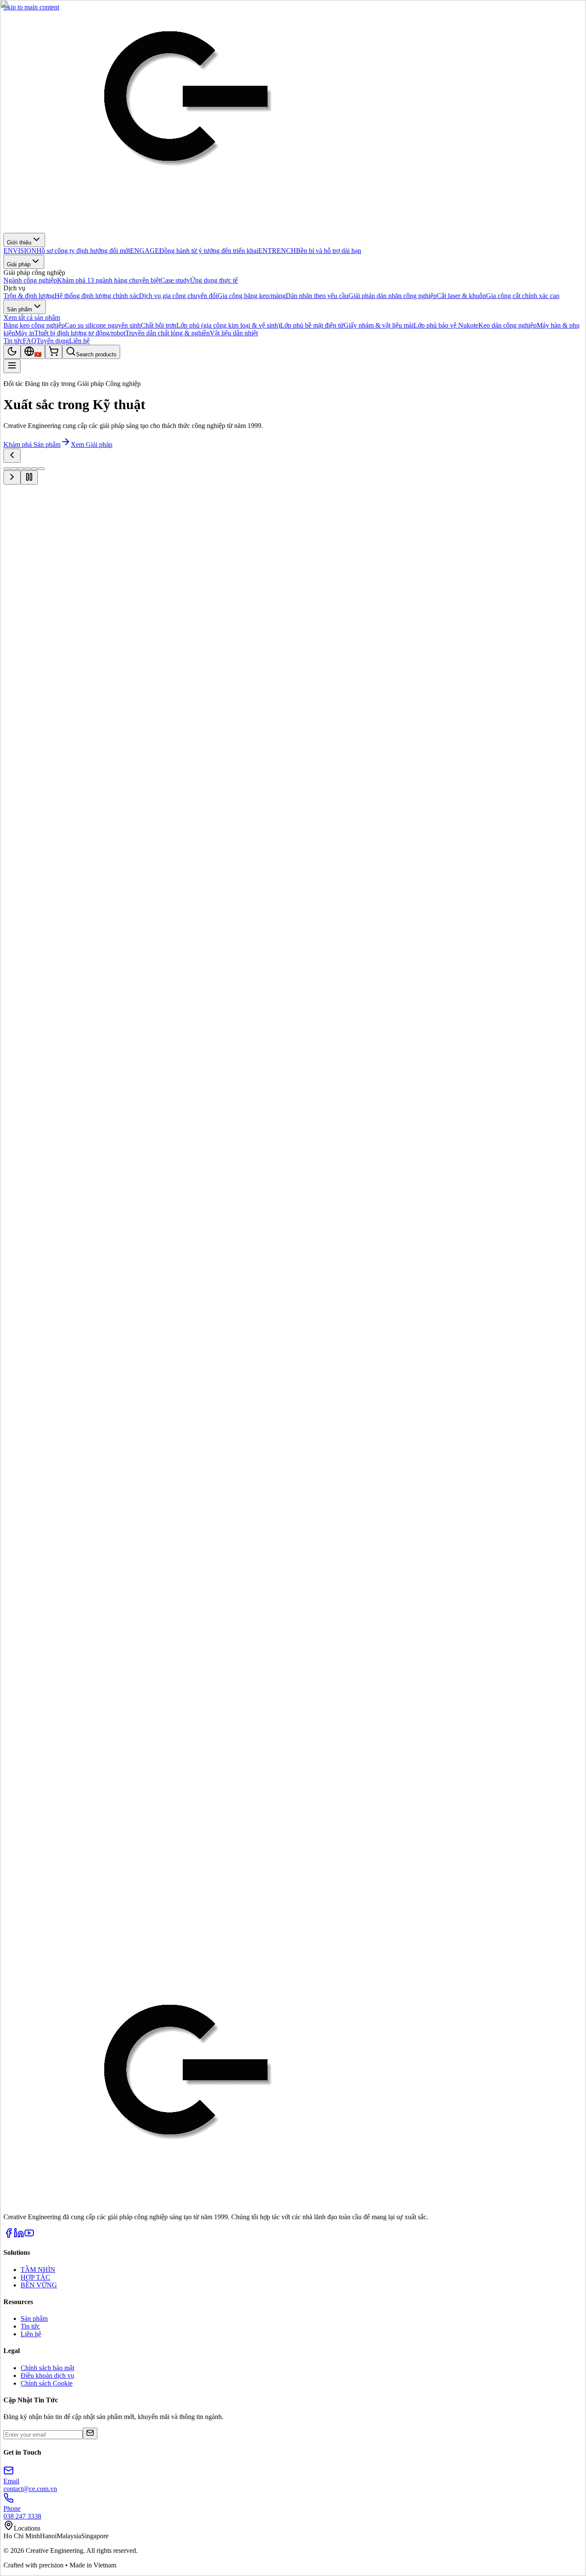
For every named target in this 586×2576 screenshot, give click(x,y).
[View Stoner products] (38, 1854)
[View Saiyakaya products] (450, 1818)
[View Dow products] (450, 1782)
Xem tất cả (18, 1695)
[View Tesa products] (106, 1782)
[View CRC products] (381, 1782)
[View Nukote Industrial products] (312, 1818)
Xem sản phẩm (77, 550)
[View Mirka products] (244, 1818)
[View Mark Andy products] (175, 1818)
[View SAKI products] (518, 1818)
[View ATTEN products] (244, 1782)
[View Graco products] (175, 1782)
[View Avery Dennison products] (312, 1782)
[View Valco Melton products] (175, 1854)
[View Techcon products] (106, 1854)
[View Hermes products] (518, 1782)
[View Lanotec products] (106, 1818)
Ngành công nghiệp (30, 550)
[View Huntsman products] (38, 1818)
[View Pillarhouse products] (381, 1818)
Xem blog (17, 1898)
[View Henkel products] (38, 1782)
